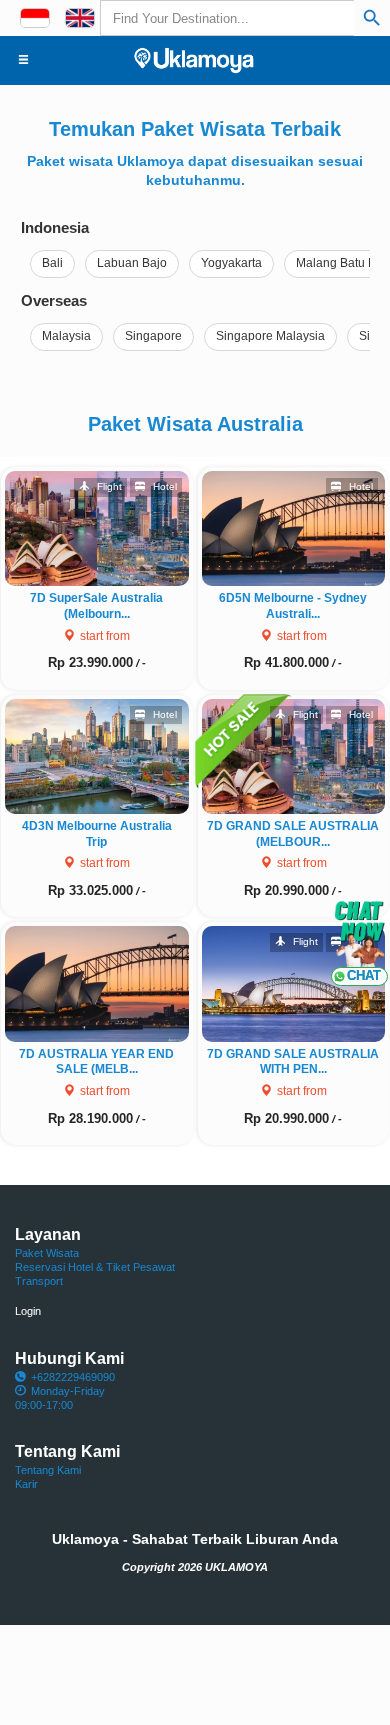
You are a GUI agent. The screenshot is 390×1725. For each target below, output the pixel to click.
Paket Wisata (47, 1253)
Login (28, 1311)
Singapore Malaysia (270, 336)
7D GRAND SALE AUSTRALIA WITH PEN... (293, 1062)
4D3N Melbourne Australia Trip (97, 834)
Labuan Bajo (132, 263)
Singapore (153, 336)
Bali (52, 263)
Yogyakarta (231, 263)
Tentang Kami (48, 1470)
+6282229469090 (73, 1377)
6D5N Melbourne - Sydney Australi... (293, 606)
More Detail (105, 527)
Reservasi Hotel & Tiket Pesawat (95, 1267)
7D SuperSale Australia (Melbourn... (96, 606)
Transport (39, 1281)
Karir (26, 1484)
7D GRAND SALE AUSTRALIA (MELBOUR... (293, 834)
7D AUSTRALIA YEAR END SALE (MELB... (96, 1062)
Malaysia (66, 336)
